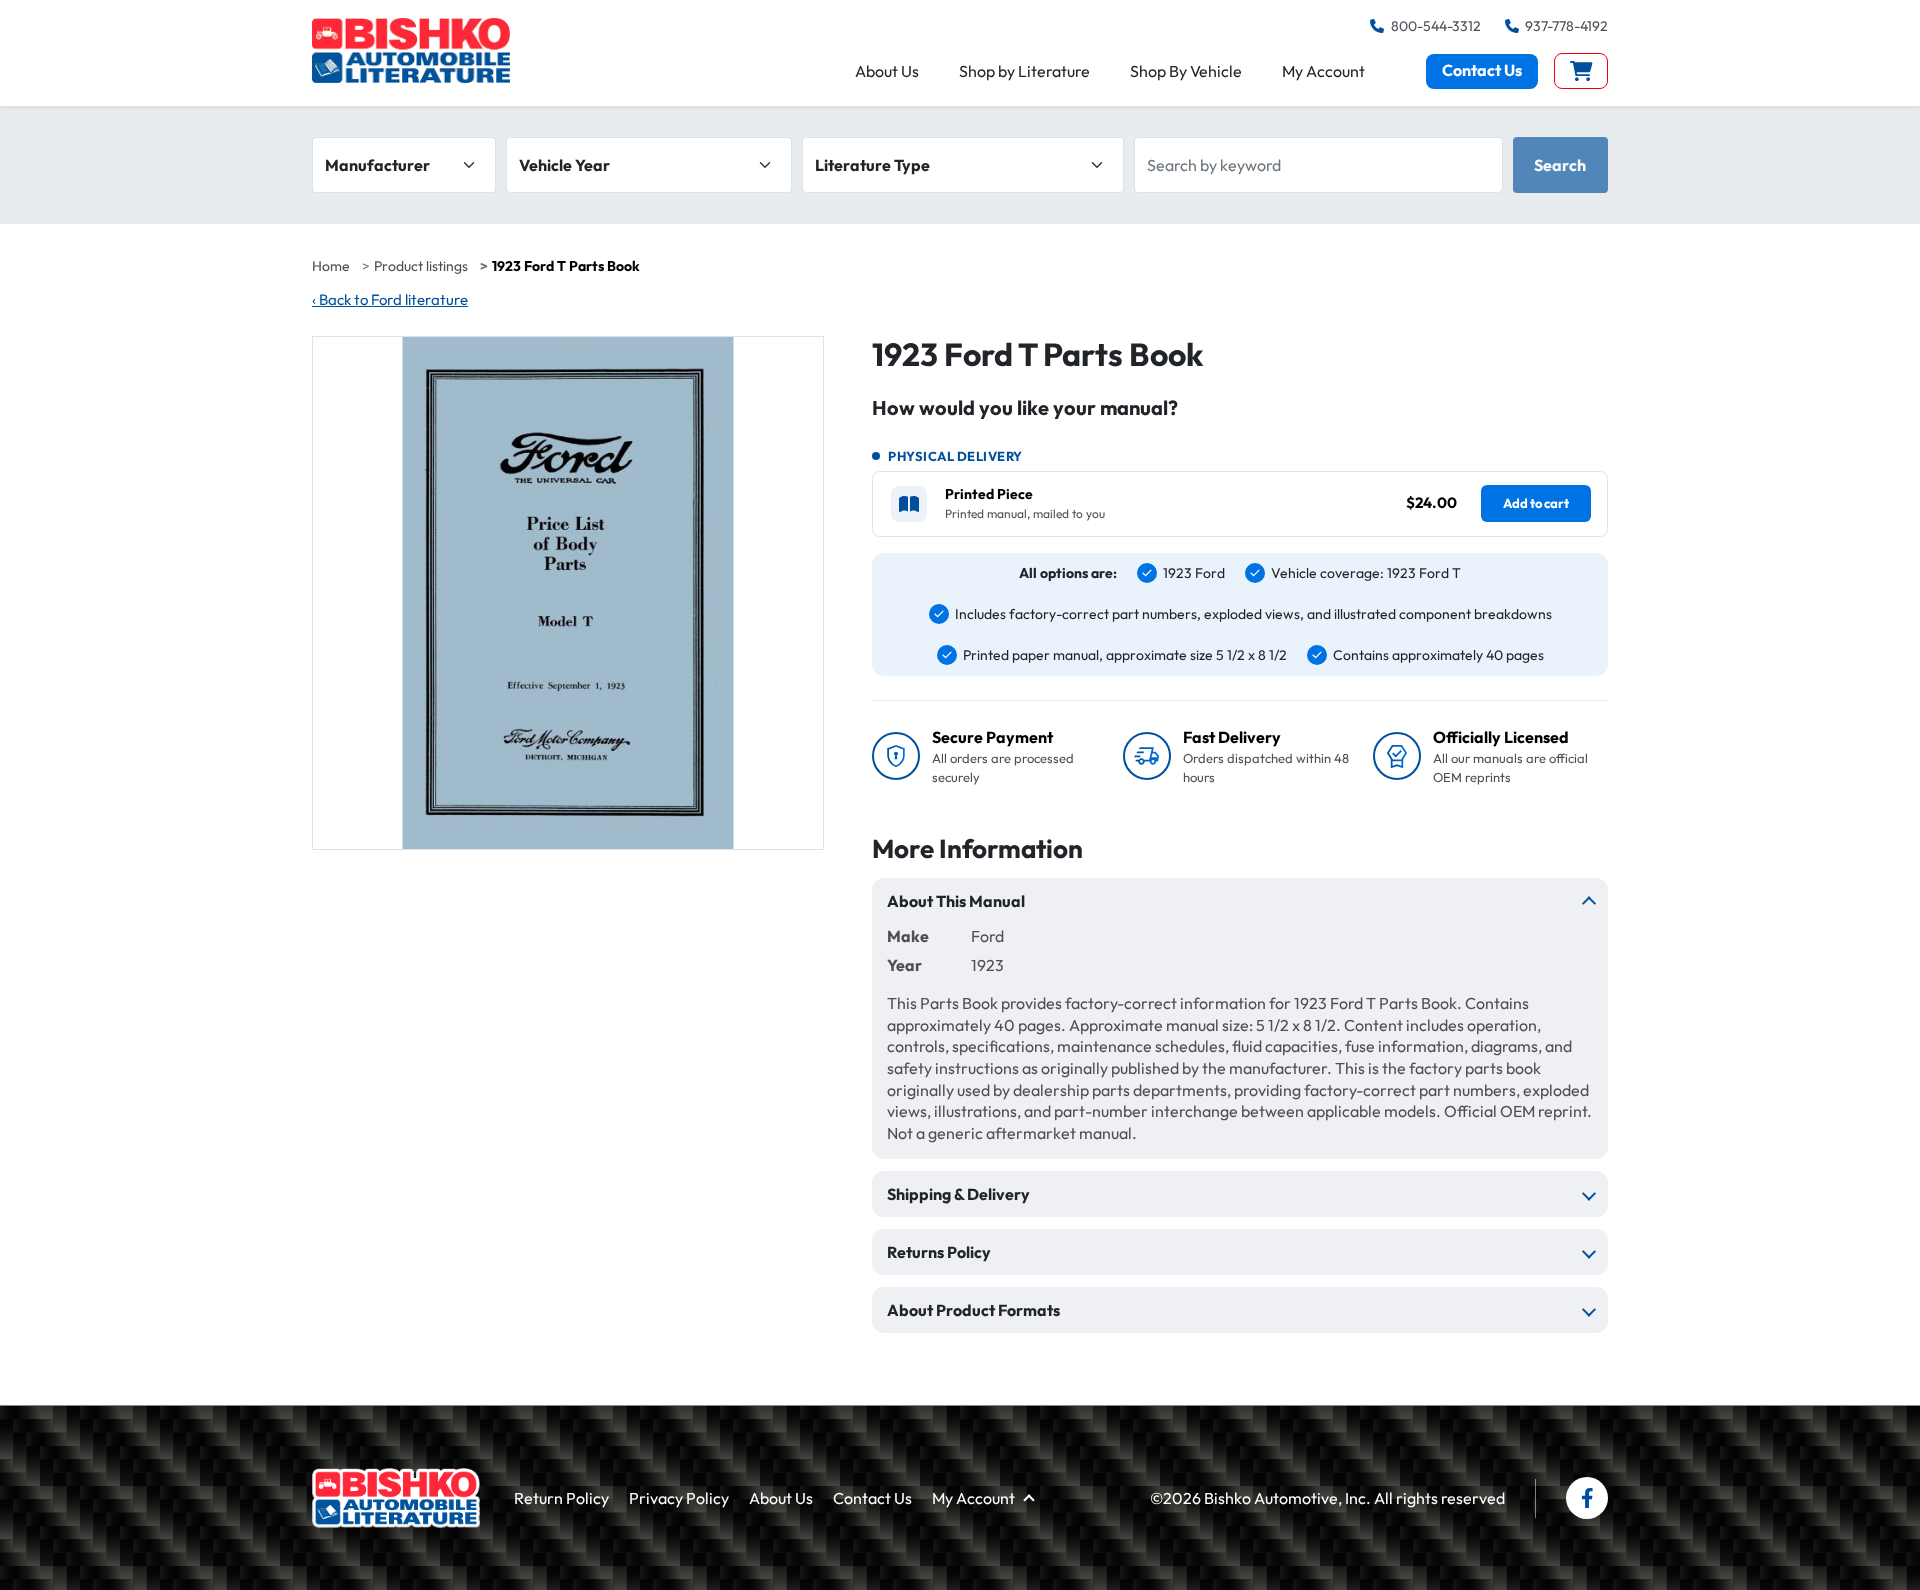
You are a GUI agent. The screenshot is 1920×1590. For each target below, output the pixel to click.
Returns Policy (939, 1252)
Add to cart (1536, 503)
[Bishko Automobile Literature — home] (411, 50)
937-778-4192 (1566, 26)
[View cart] (1581, 71)
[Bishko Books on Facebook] (1587, 1498)
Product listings (421, 266)
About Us (887, 71)
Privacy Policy (679, 1498)
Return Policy (561, 1498)
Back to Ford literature (390, 299)
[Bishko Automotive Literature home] (396, 1498)
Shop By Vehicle (1186, 71)
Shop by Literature (1024, 71)
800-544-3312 (1435, 26)
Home (331, 266)
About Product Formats (973, 1310)
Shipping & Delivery (958, 1194)
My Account (1323, 71)
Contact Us (1482, 70)
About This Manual (956, 901)
